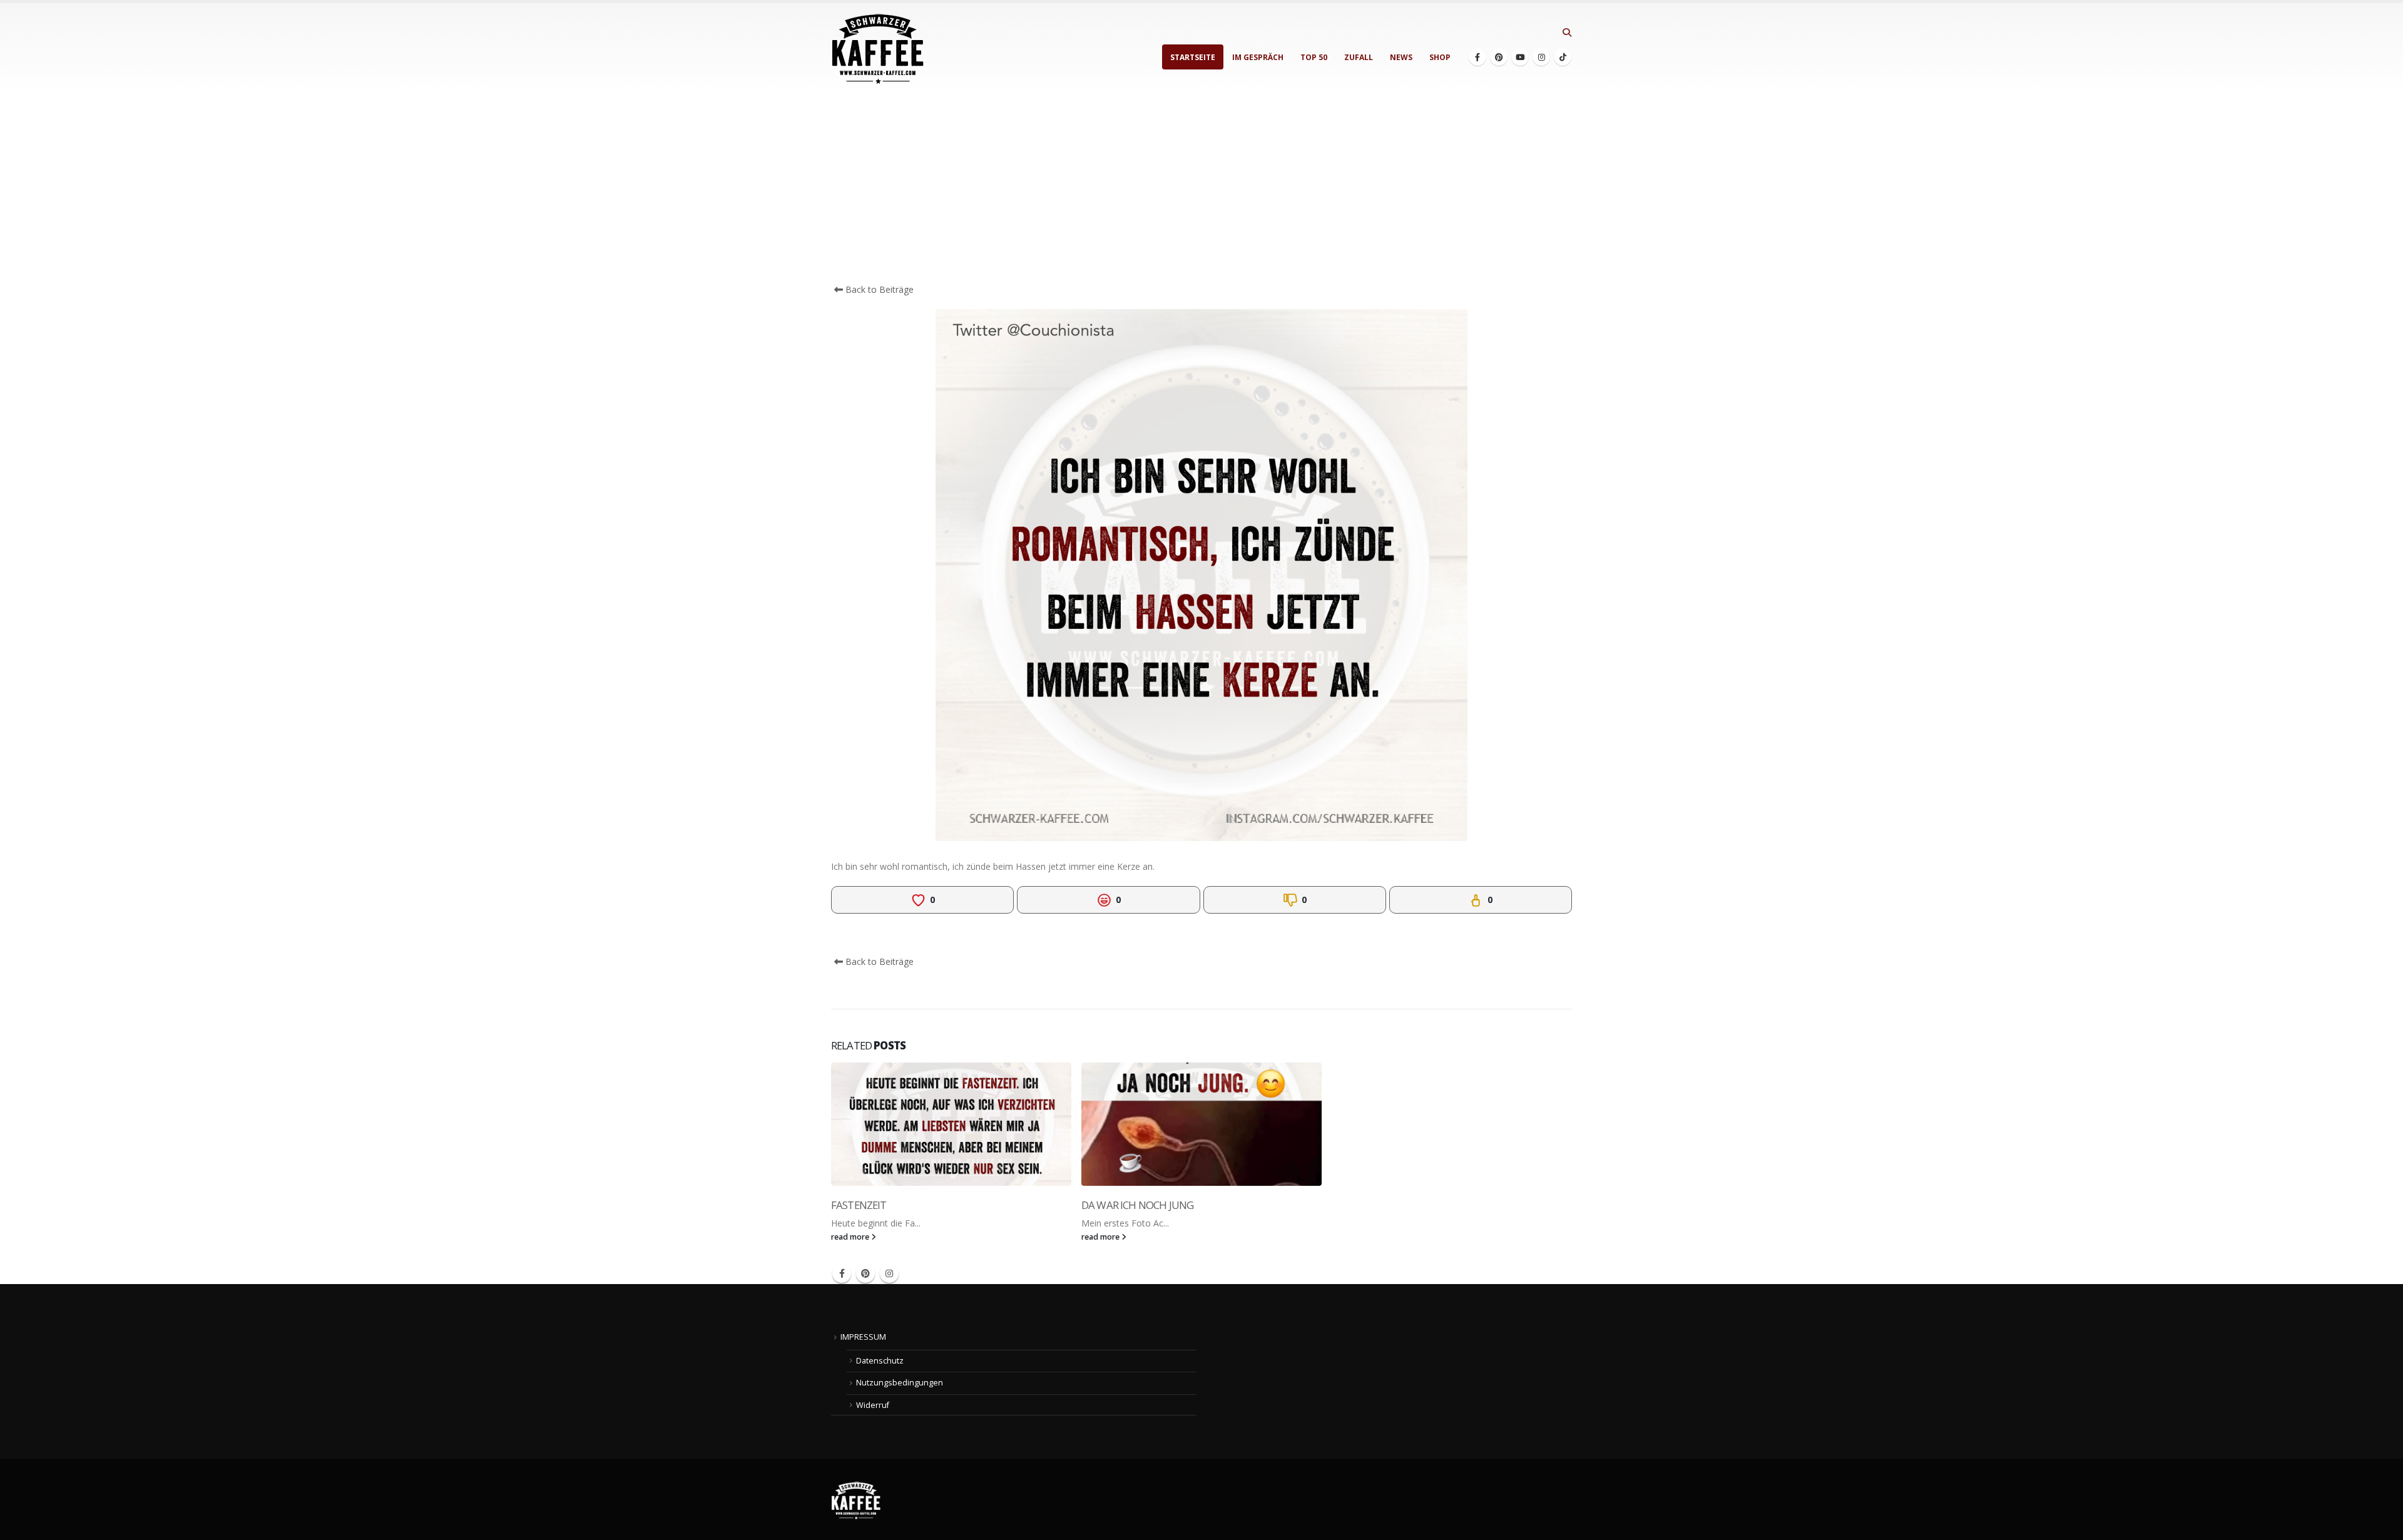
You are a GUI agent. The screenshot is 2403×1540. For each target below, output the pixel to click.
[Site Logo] (878, 49)
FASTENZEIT (859, 1205)
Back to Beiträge (878, 289)
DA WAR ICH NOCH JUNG (1137, 1205)
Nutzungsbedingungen (900, 1383)
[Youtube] (1520, 57)
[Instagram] (1541, 57)
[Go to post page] (951, 1124)
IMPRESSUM (863, 1337)
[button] (1567, 33)
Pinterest (865, 1273)
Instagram (889, 1273)
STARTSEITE (1193, 57)
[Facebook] (1477, 57)
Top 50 (1314, 57)
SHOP (1440, 57)
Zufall (1359, 57)
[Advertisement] (1201, 189)
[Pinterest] (1499, 57)
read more (851, 1237)
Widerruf (873, 1405)
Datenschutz (880, 1361)
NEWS (1401, 57)
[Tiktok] (1563, 57)
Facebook (842, 1273)
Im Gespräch (1258, 57)
